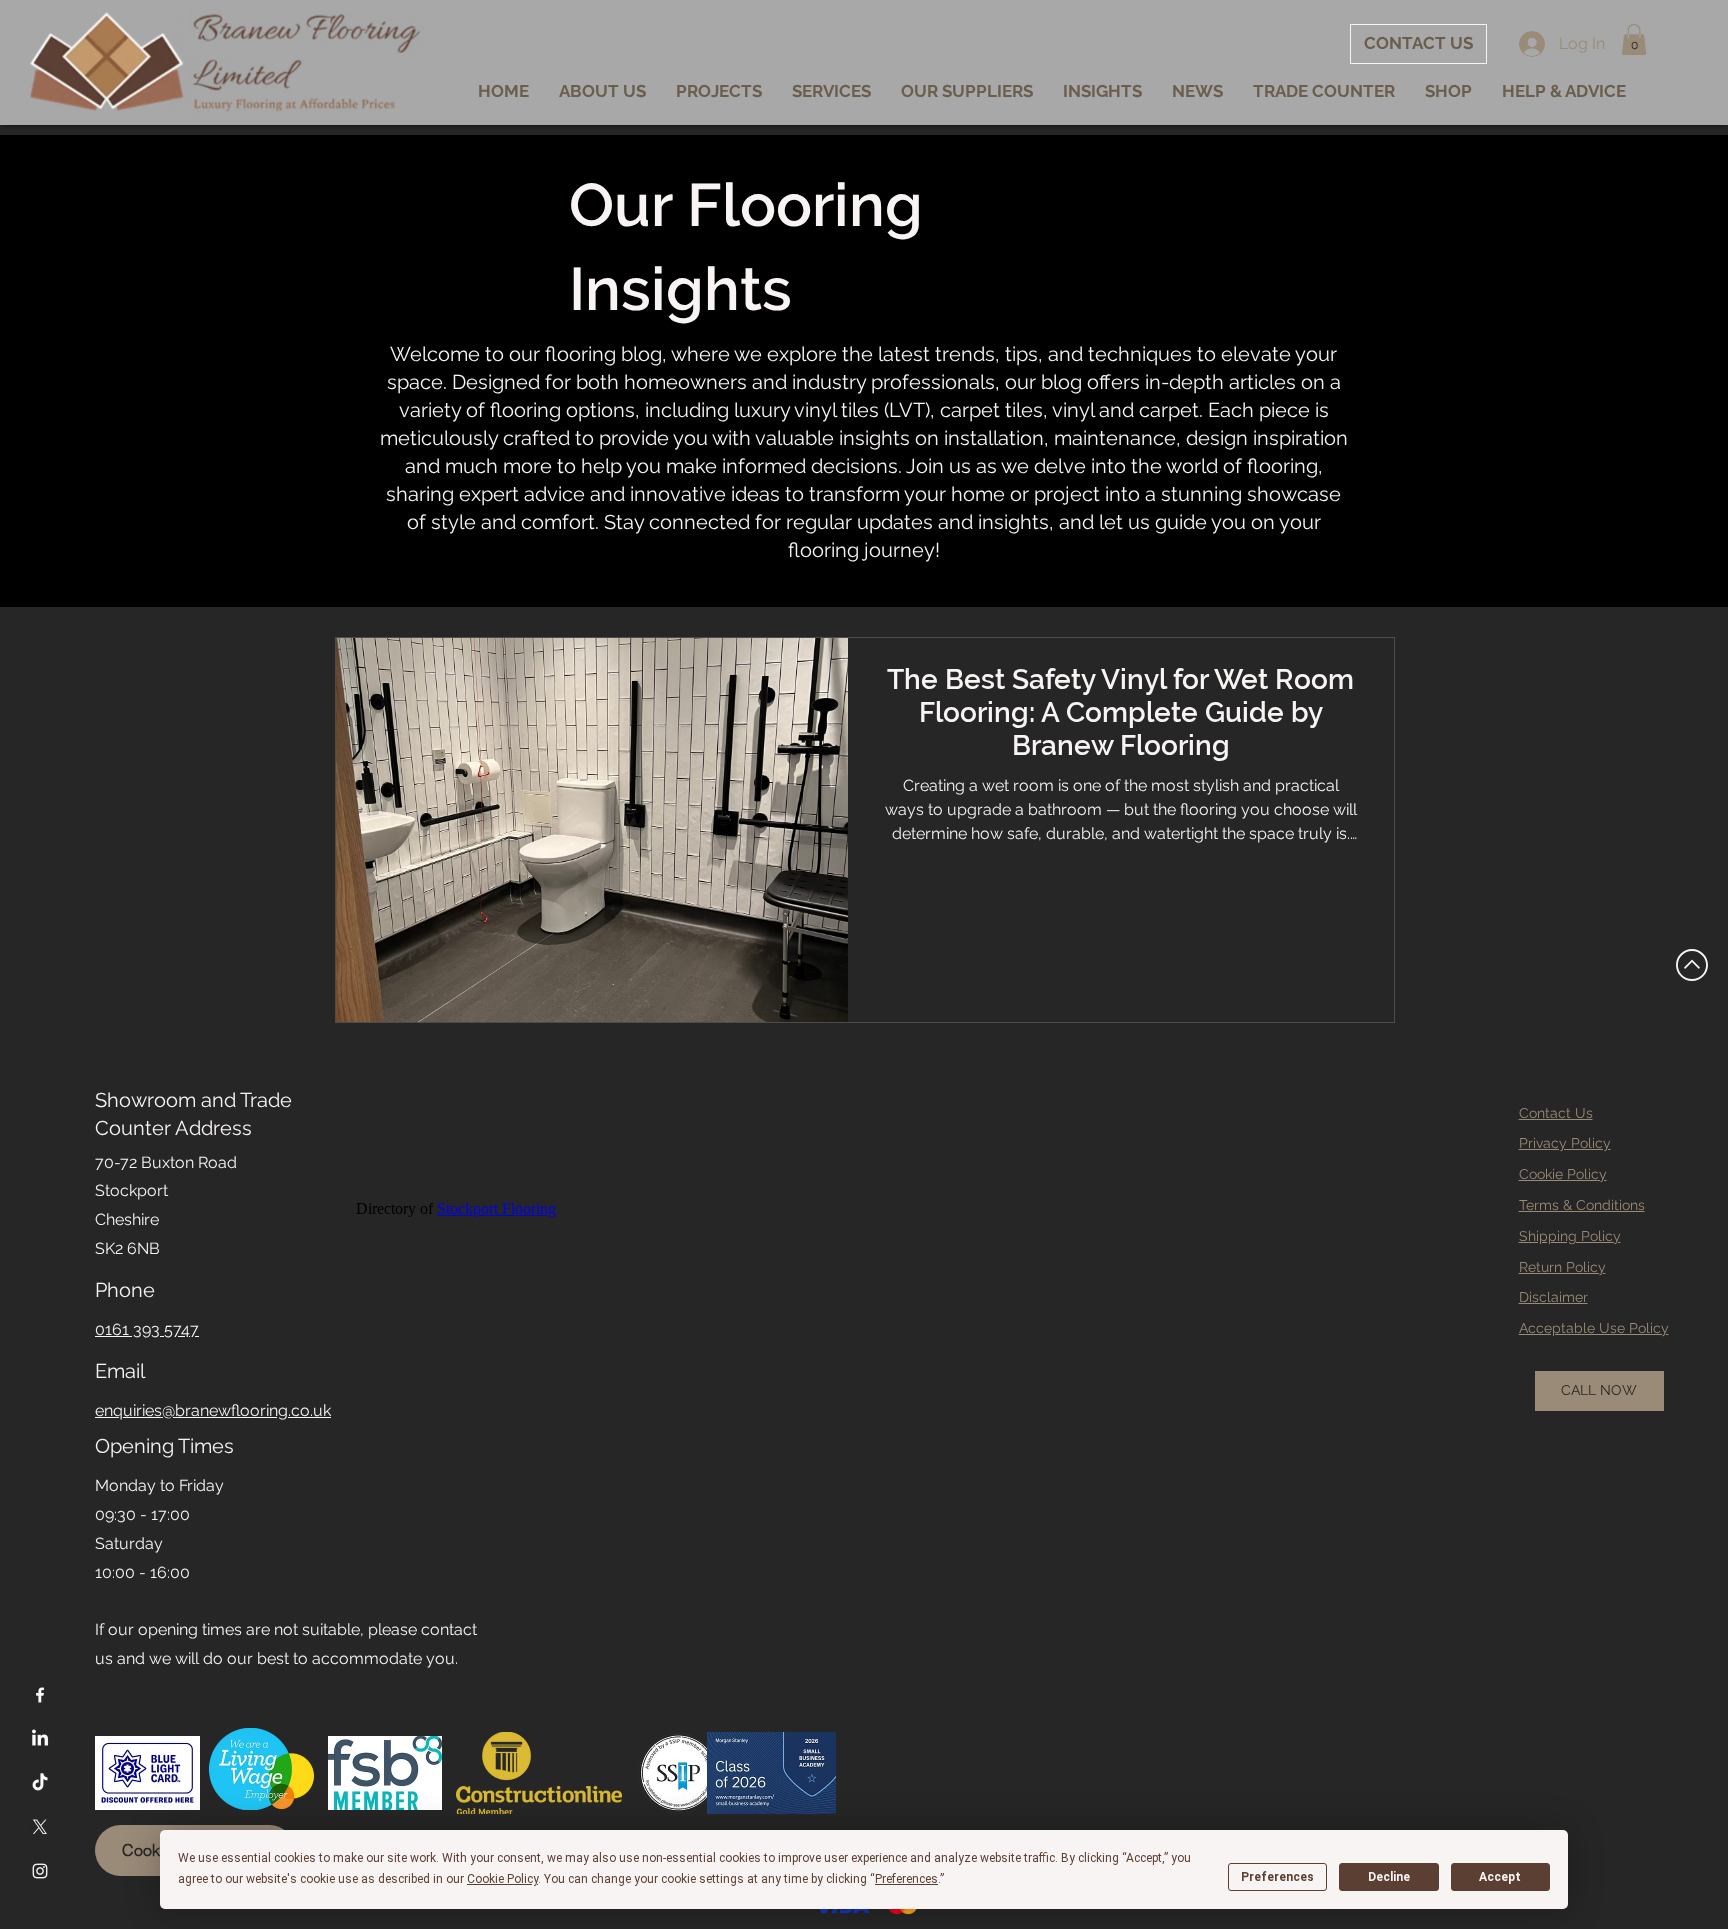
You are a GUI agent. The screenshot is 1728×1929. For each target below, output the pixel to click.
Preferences (1277, 1877)
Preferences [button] (906, 1879)
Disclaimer (1553, 1297)
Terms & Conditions (1582, 1205)
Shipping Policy (1570, 1236)
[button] (1634, 39)
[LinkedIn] (40, 1739)
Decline (1389, 1877)
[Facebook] (40, 1695)
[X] (40, 1827)
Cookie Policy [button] (502, 1879)
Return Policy (1562, 1267)
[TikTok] (40, 1783)
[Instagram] (40, 1871)
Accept (1500, 1877)
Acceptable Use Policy (1594, 1328)
